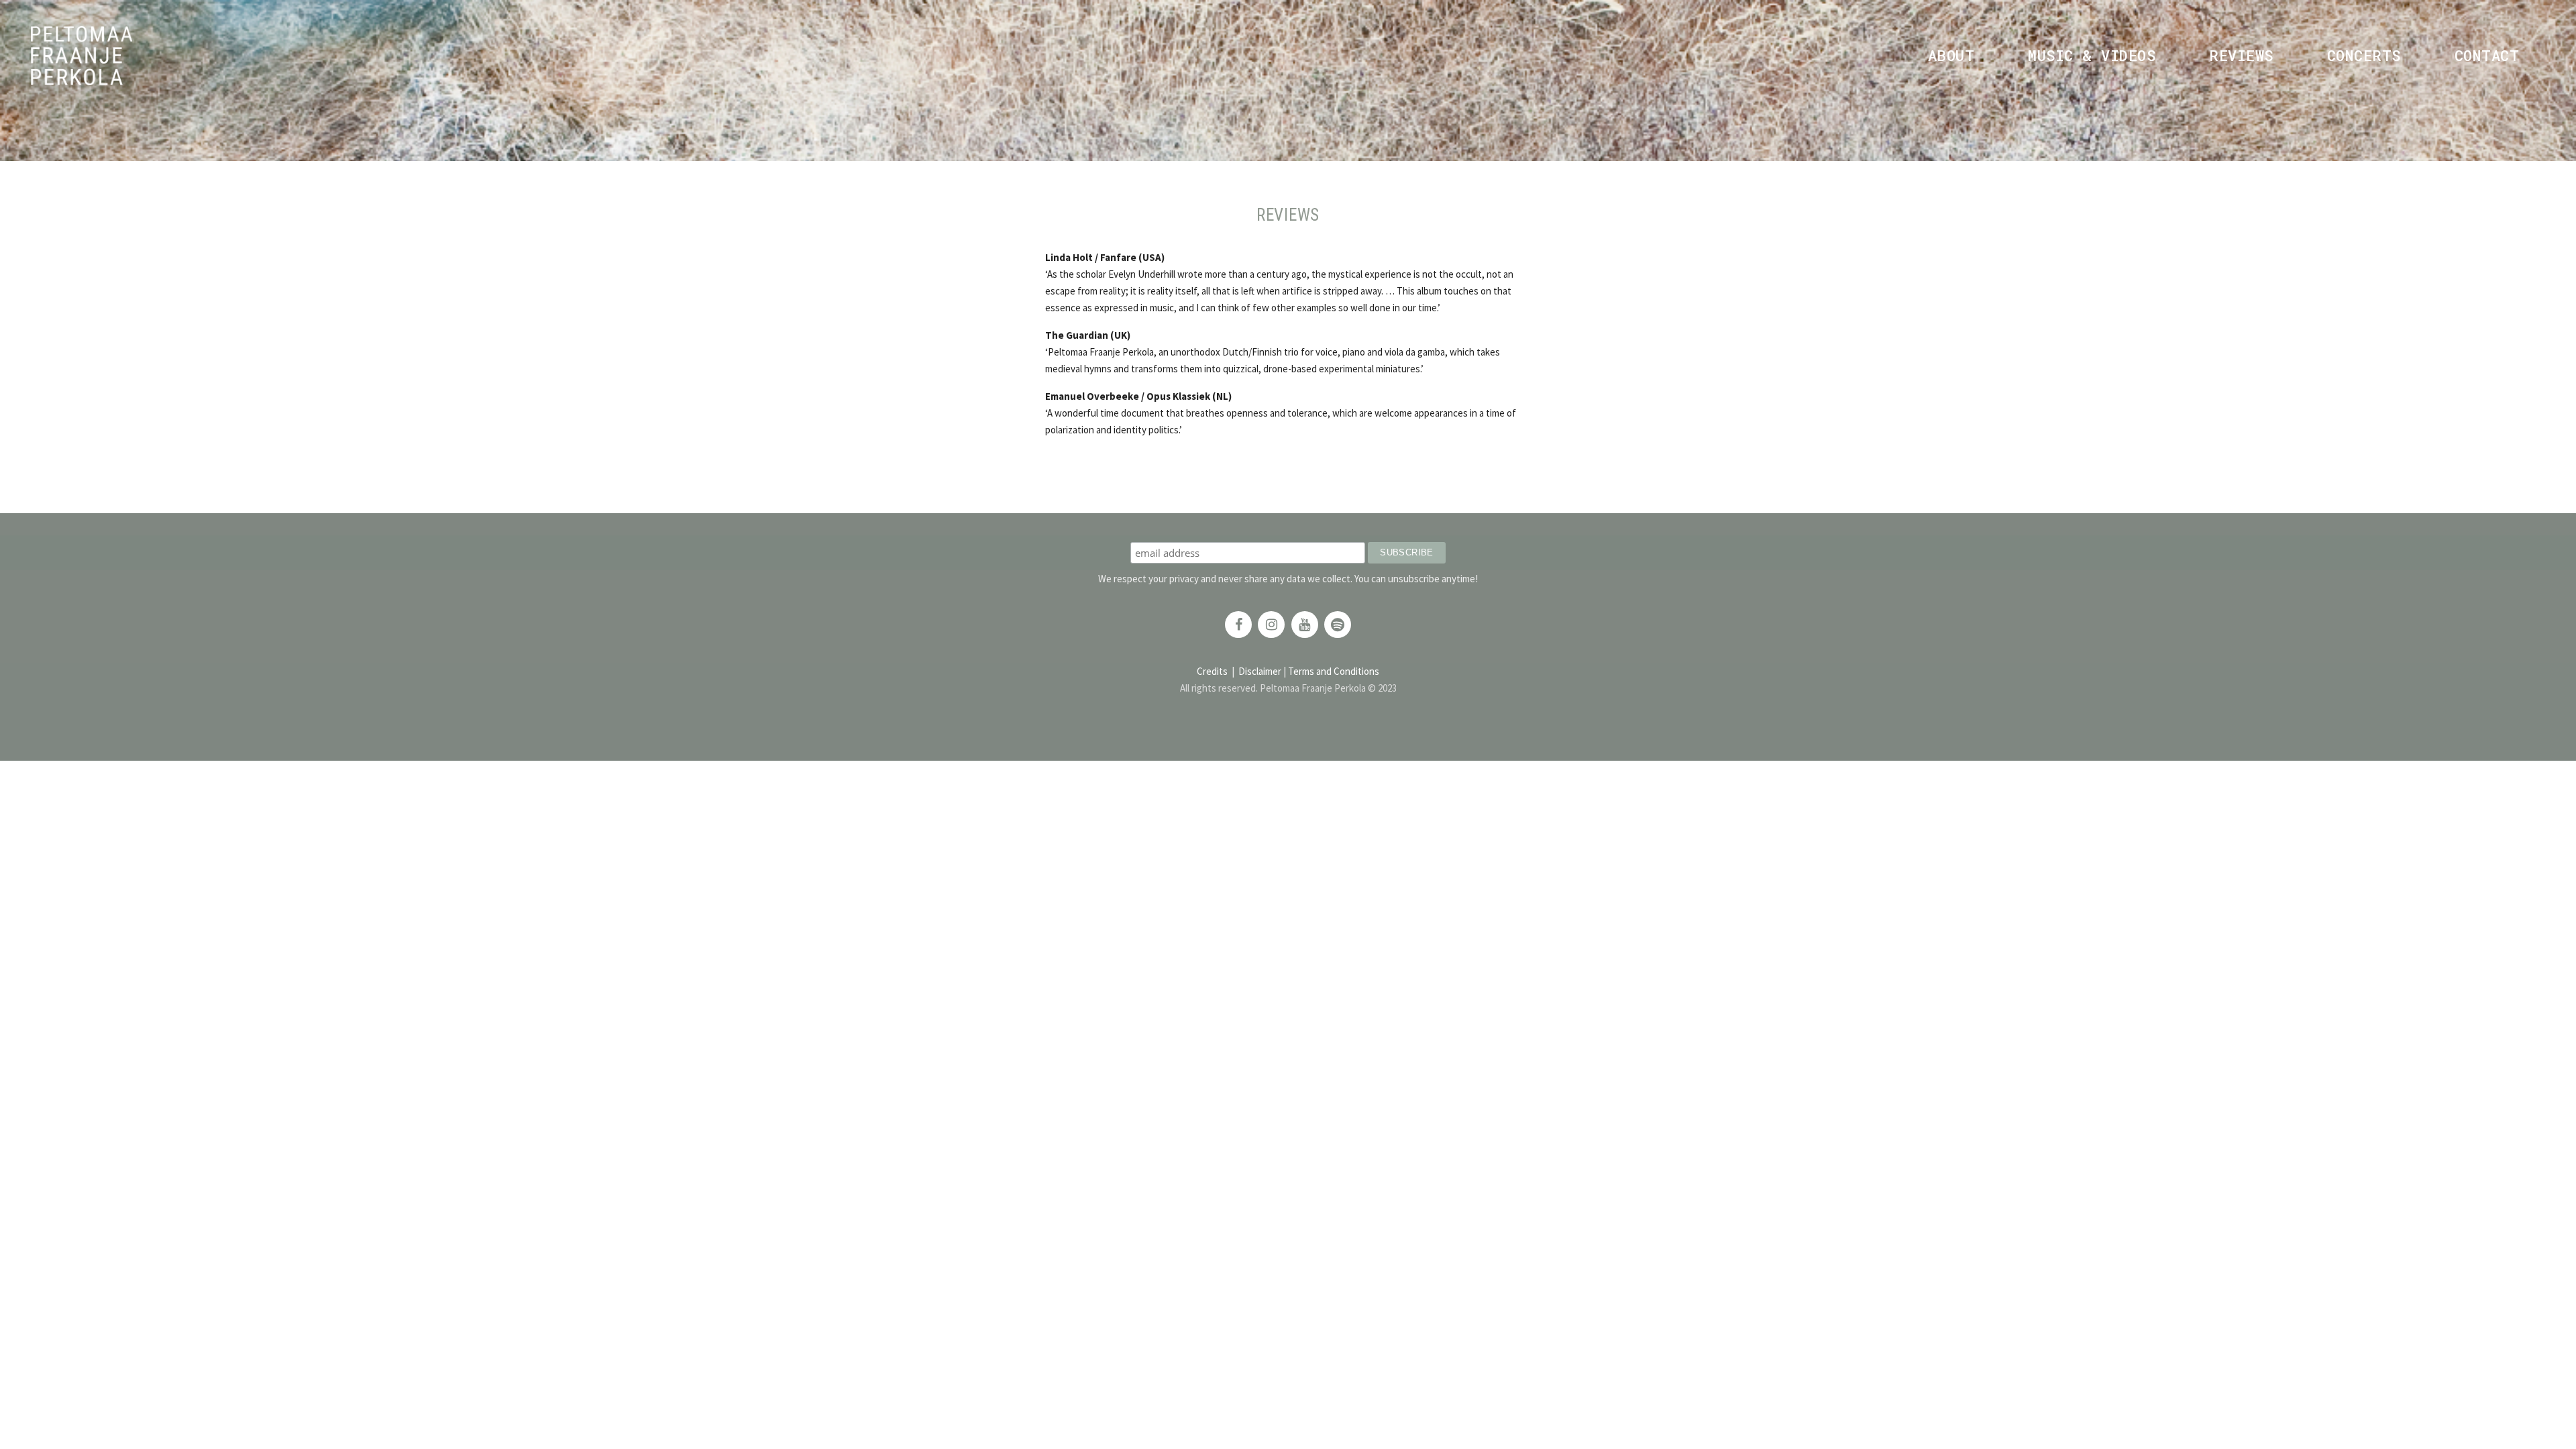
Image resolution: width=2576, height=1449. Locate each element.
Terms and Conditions (1334, 671)
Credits (1212, 671)
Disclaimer (1260, 671)
